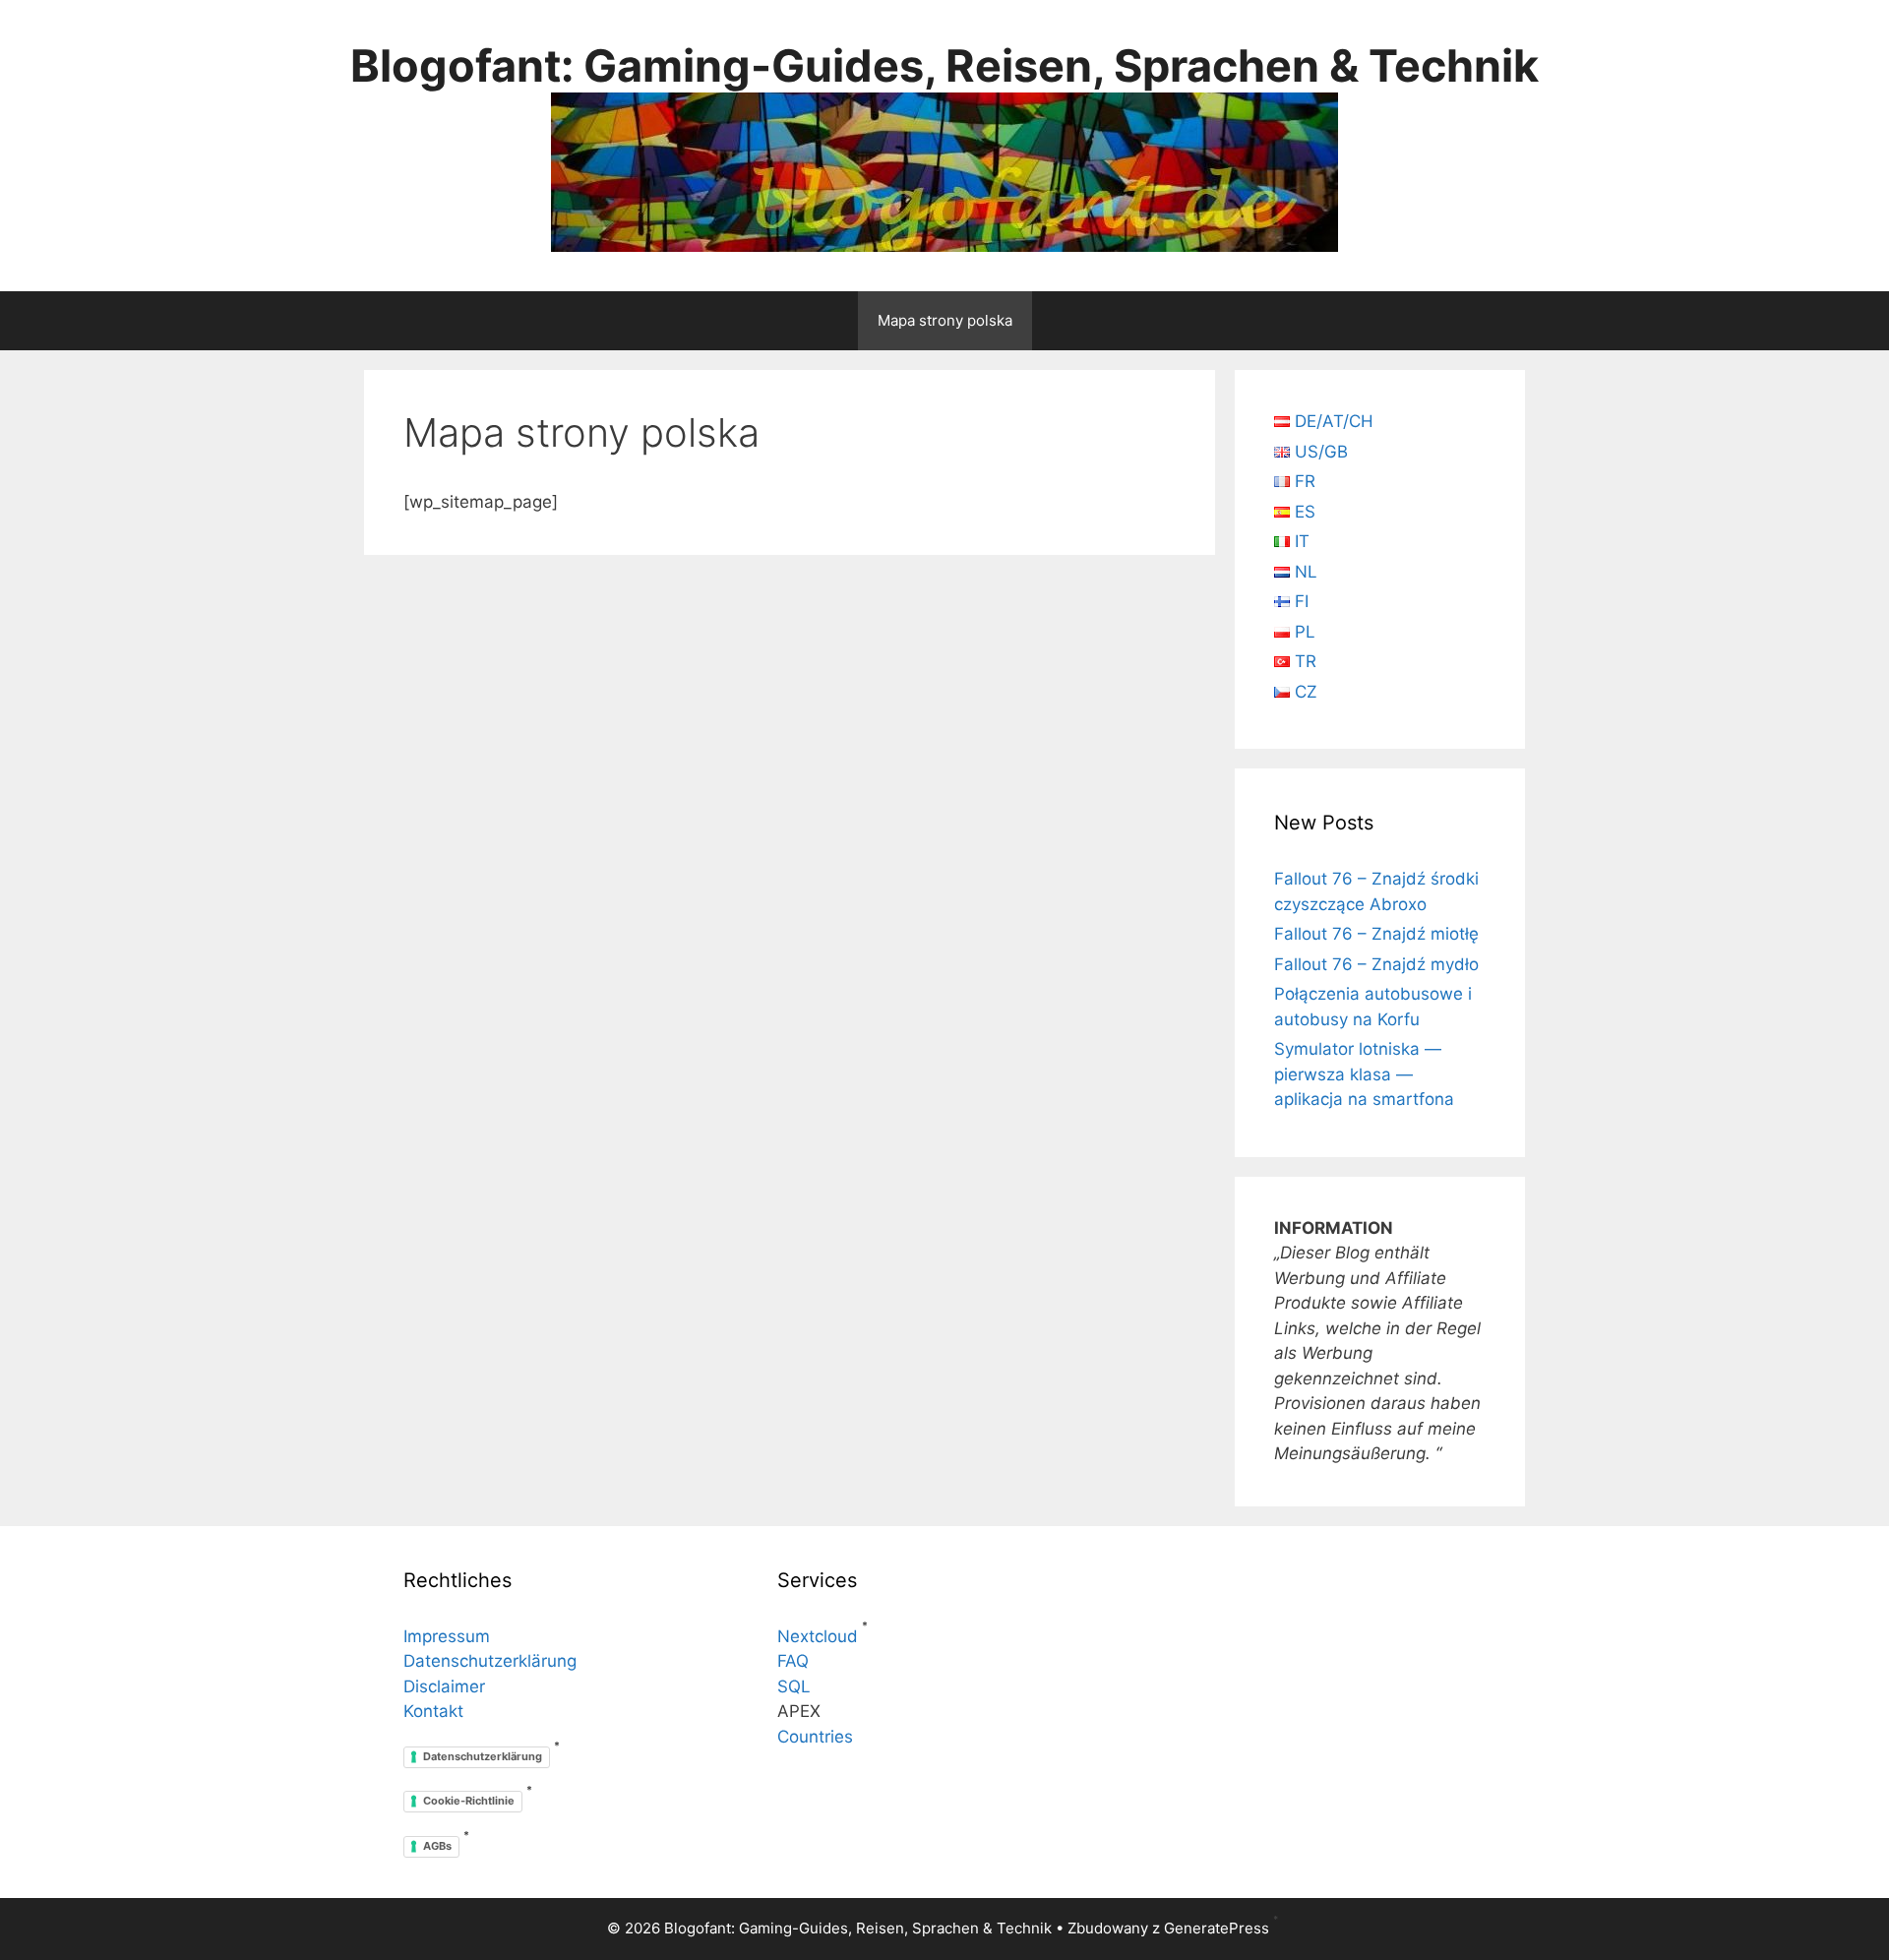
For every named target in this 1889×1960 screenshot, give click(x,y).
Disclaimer (444, 1686)
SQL (794, 1686)
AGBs (437, 1846)
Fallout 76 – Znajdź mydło (1376, 964)
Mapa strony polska (945, 320)
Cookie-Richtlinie (469, 1801)
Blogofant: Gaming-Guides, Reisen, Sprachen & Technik (944, 65)
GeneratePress (1217, 1928)
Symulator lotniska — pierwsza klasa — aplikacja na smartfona (1364, 1074)
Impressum (447, 1636)
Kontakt (433, 1711)
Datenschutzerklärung (490, 1661)
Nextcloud (818, 1636)
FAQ (793, 1661)
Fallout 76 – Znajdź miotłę (1376, 934)
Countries (815, 1737)
